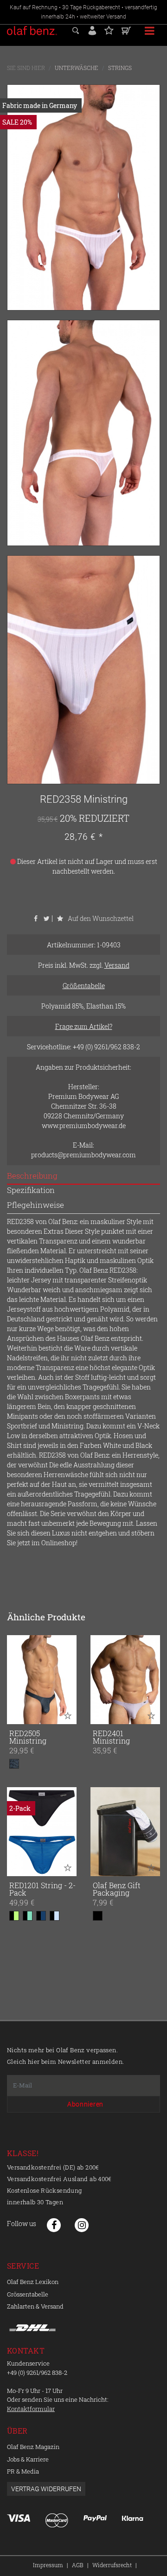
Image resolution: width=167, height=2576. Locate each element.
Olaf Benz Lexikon (33, 2282)
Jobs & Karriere (28, 2459)
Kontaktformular (31, 2409)
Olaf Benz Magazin (33, 2447)
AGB (78, 2565)
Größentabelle (84, 986)
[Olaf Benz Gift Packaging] (125, 1832)
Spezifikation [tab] (31, 1190)
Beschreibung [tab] (32, 1176)
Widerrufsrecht (112, 2565)
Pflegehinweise (35, 1205)
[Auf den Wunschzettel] (68, 1715)
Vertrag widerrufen (46, 2489)
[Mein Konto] (92, 29)
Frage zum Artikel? (84, 1026)
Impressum (48, 2565)
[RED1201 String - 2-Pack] (42, 1832)
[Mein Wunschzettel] (109, 29)
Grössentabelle (28, 2294)
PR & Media (23, 2471)
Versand (117, 965)
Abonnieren (85, 2104)
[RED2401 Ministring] (125, 1680)
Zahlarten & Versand (35, 2306)
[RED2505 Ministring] (42, 1680)
